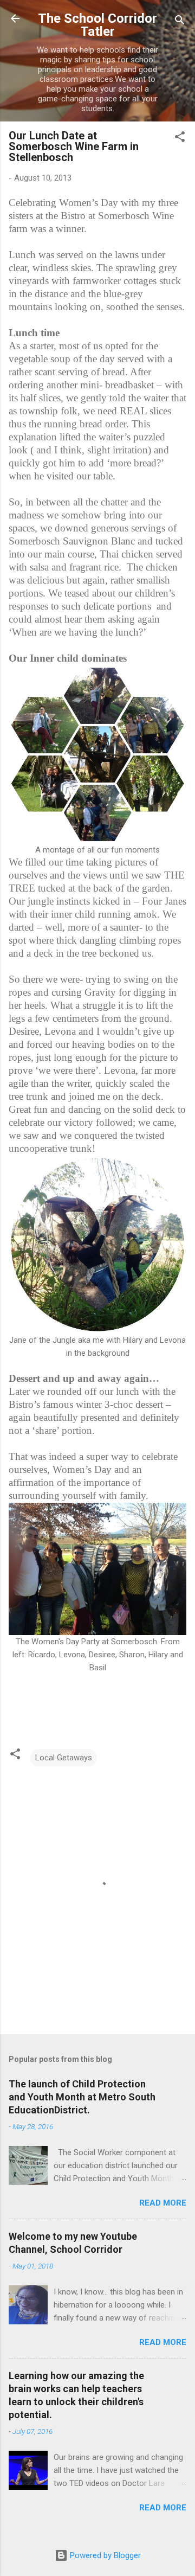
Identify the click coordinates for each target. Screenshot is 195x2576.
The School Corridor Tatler (97, 25)
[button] (180, 139)
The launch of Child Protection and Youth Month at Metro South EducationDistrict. (82, 2097)
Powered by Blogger (104, 2555)
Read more (163, 2203)
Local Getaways (64, 1758)
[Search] (180, 22)
